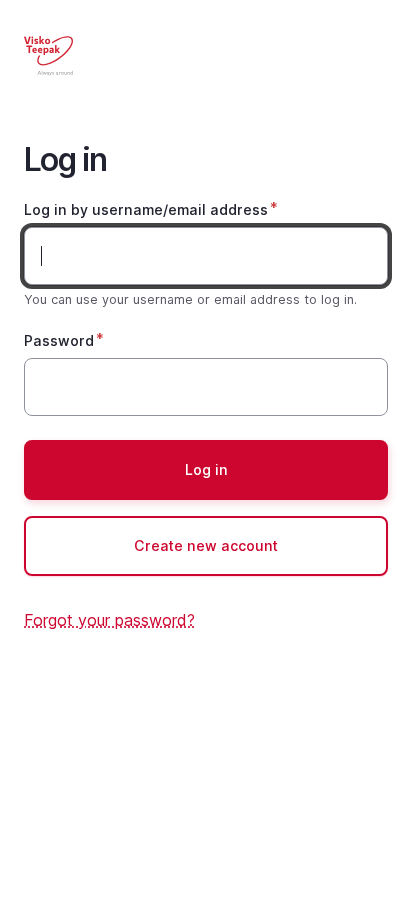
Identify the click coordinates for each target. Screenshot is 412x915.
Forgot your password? (109, 620)
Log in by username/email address (146, 209)
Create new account (206, 545)
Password (59, 340)
